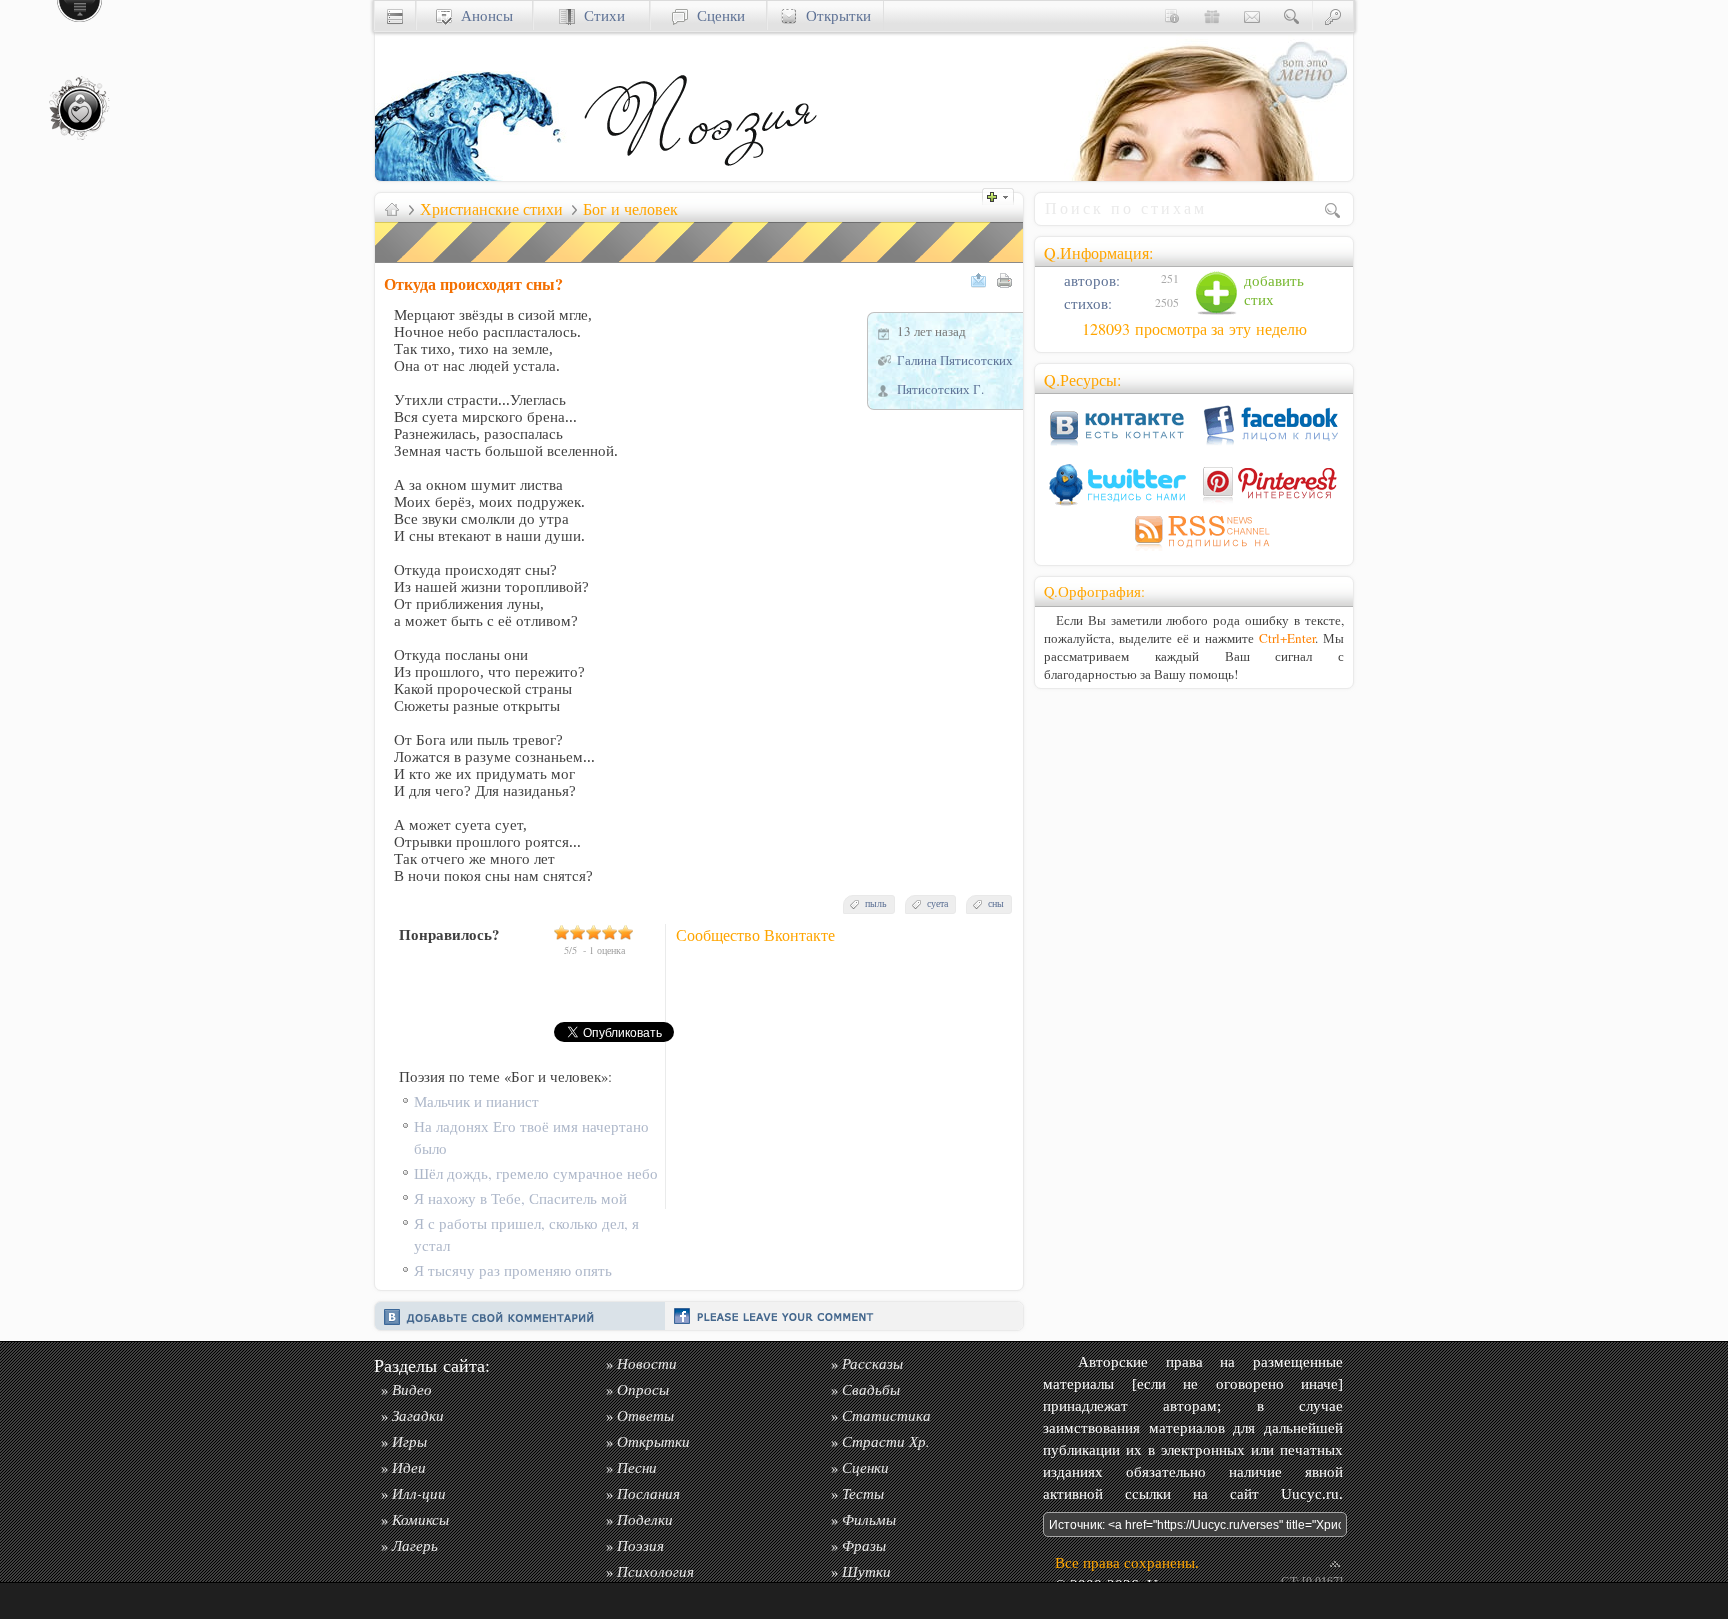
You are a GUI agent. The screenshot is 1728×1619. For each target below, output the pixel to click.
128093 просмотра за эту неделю (1194, 329)
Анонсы (482, 15)
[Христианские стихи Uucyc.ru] (700, 175)
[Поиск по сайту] (1292, 15)
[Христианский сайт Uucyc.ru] (475, 175)
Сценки (716, 15)
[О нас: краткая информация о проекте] (1172, 15)
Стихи (600, 15)
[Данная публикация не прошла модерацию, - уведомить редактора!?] (700, 262)
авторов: (1090, 280)
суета (937, 903)
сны (996, 903)
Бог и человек (630, 209)
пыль (876, 903)
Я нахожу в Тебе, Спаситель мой (520, 1198)
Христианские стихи (491, 209)
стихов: (1086, 303)
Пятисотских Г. (940, 389)
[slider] (594, 932)
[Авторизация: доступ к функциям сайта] (1333, 15)
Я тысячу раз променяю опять (513, 1270)
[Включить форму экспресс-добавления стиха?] (1003, 194)
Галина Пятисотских (955, 360)
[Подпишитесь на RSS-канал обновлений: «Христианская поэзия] (1194, 550)
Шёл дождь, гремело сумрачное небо (536, 1173)
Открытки (834, 15)
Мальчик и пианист (476, 1101)
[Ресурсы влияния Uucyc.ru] (392, 209)
